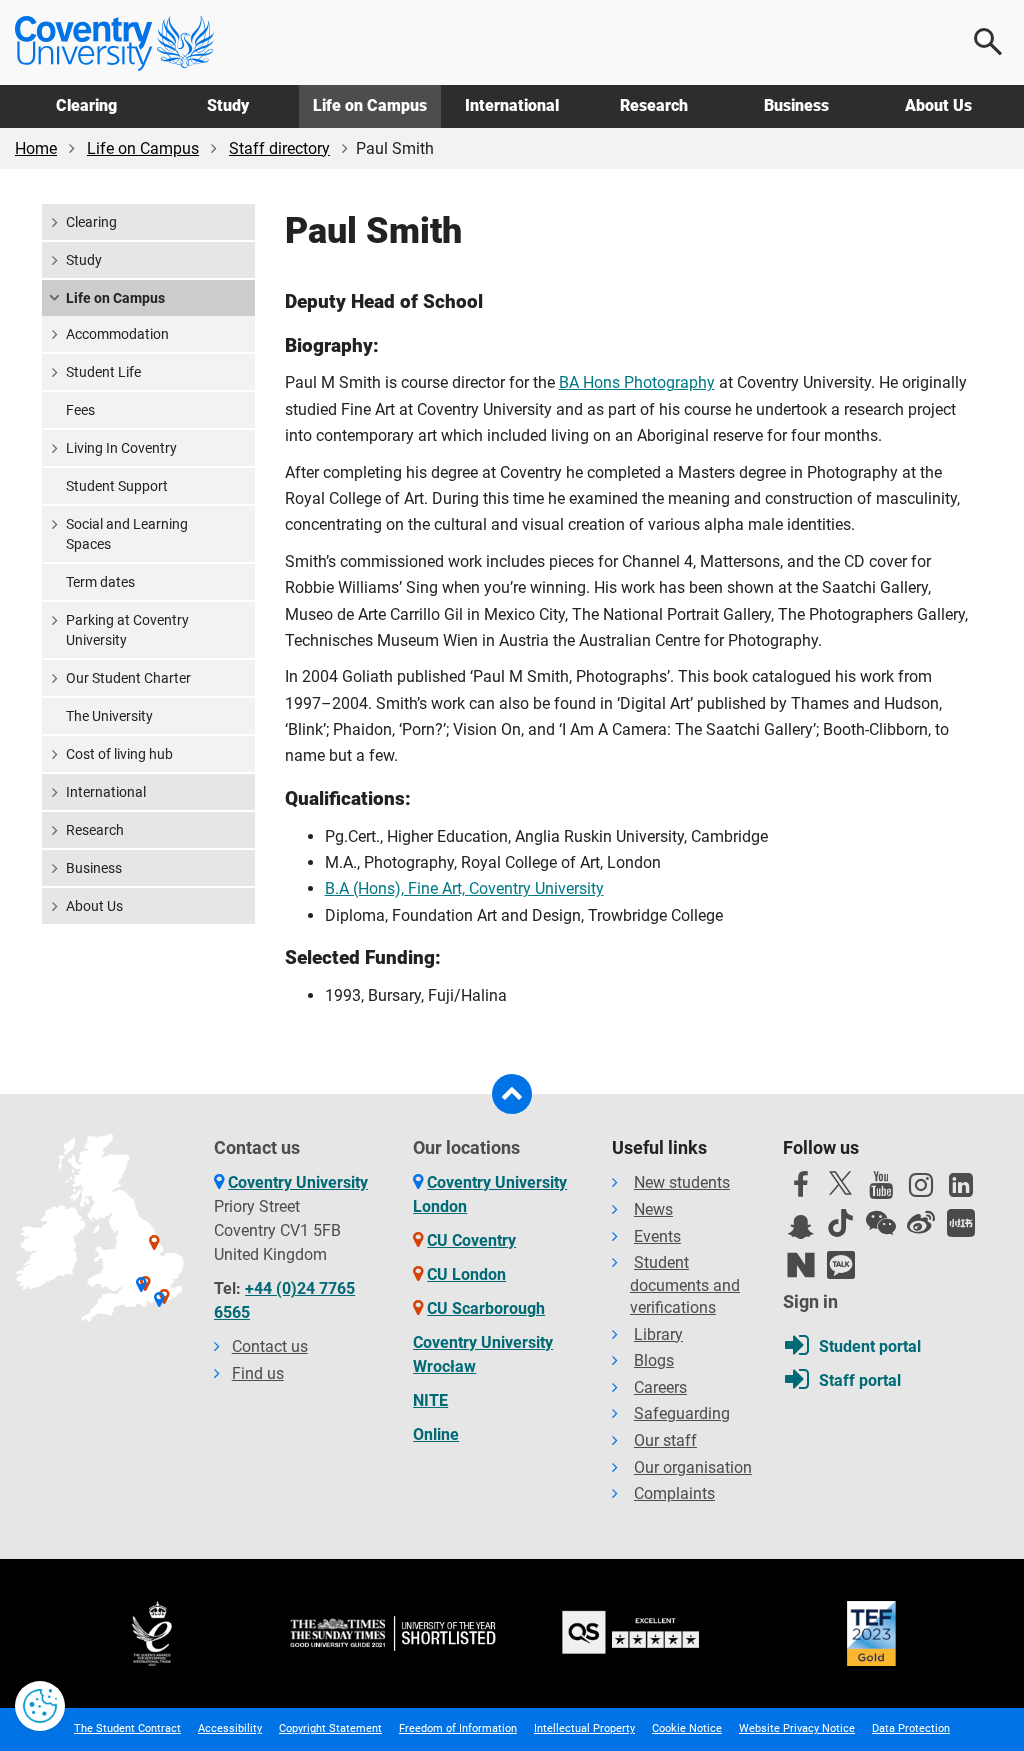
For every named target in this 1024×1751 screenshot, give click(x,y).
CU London (466, 1274)
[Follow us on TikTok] (841, 1223)
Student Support (117, 486)
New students (682, 1182)
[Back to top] (512, 1094)
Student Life (103, 372)
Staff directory (279, 148)
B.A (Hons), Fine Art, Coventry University (464, 888)
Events (657, 1236)
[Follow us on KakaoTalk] (841, 1265)
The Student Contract (127, 1728)
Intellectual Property (584, 1728)
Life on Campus (370, 105)
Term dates (100, 582)
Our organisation (693, 1467)
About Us (938, 105)
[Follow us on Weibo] (921, 1223)
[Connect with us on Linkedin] (961, 1190)
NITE (430, 1400)
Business (796, 105)
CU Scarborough (486, 1308)
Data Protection (911, 1728)
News (653, 1209)
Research (654, 105)
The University (109, 716)
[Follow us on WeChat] (881, 1223)
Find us (258, 1373)
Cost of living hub (119, 754)
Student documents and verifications (685, 1285)
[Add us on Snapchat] (801, 1232)
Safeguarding (682, 1413)
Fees (80, 410)
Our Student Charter (128, 678)
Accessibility (230, 1728)
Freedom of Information (458, 1728)
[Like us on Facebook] (801, 1190)
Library (658, 1334)
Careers (660, 1387)
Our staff (665, 1440)
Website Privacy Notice (797, 1728)
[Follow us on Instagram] (921, 1190)
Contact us (270, 1346)
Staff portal (860, 1380)
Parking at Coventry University (127, 630)
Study (228, 105)
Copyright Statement (330, 1728)
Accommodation (117, 334)
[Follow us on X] (841, 1183)
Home (36, 148)
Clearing (86, 105)
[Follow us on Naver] (801, 1265)
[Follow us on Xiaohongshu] (961, 1223)
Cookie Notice (687, 1728)
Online (436, 1434)
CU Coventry (471, 1240)
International (512, 105)
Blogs (654, 1360)
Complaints (674, 1493)
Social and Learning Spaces (127, 534)
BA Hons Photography (637, 382)
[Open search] (989, 42)
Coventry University (298, 1182)
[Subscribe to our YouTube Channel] (881, 1190)
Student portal (870, 1346)
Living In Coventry (121, 448)
